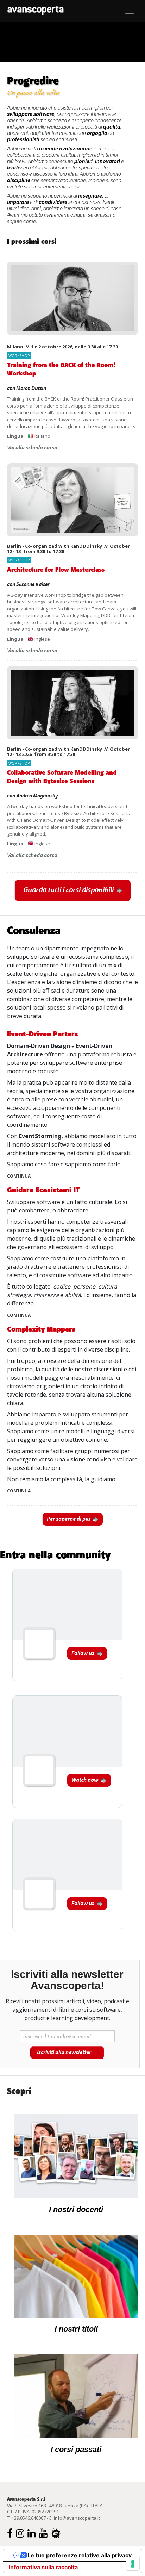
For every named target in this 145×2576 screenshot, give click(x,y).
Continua (19, 1176)
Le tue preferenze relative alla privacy (80, 2555)
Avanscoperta (36, 11)
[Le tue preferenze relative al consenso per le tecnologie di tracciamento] (133, 2564)
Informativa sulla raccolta (43, 2567)
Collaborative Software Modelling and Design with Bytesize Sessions (62, 777)
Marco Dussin (31, 388)
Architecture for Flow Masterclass (56, 570)
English (133, 71)
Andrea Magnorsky (37, 796)
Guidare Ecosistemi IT (43, 1190)
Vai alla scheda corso (32, 448)
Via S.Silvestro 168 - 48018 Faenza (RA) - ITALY (55, 2506)
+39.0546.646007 (29, 2518)
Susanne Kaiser (33, 585)
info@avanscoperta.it (77, 2518)
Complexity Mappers (41, 1329)
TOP (133, 923)
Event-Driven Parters (43, 1034)
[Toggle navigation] (130, 11)
